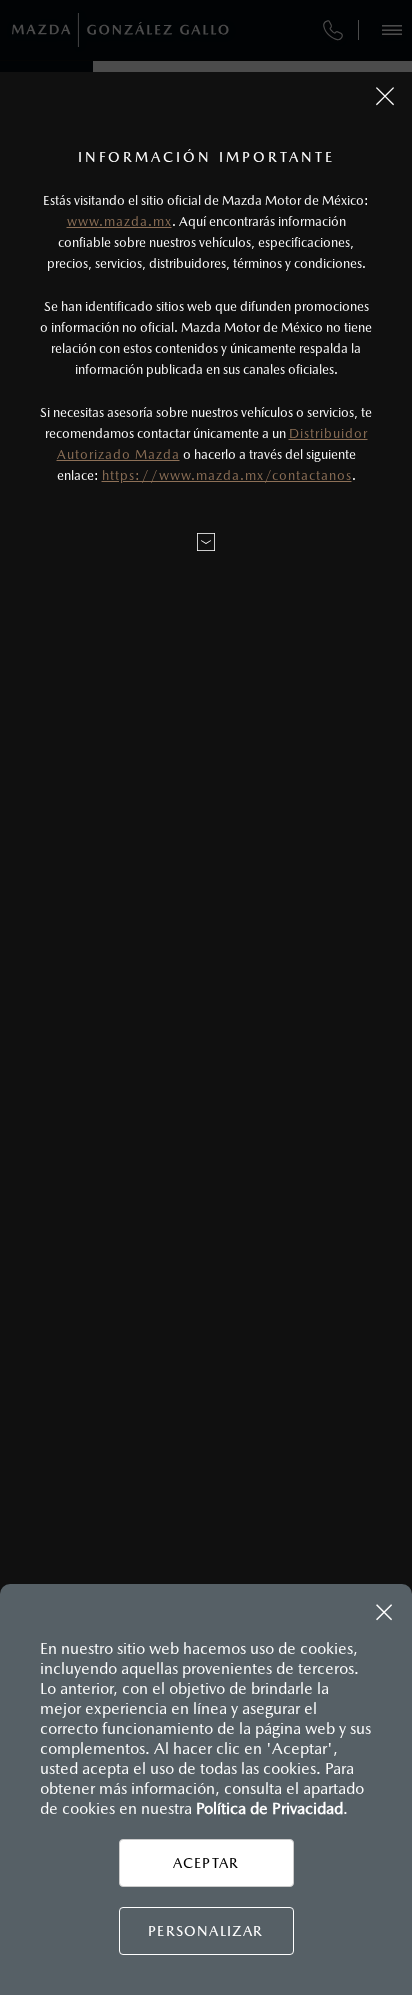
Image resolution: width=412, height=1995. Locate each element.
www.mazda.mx (119, 221)
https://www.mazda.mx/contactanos (227, 475)
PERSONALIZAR (205, 1931)
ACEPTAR (206, 1863)
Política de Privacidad (269, 1808)
